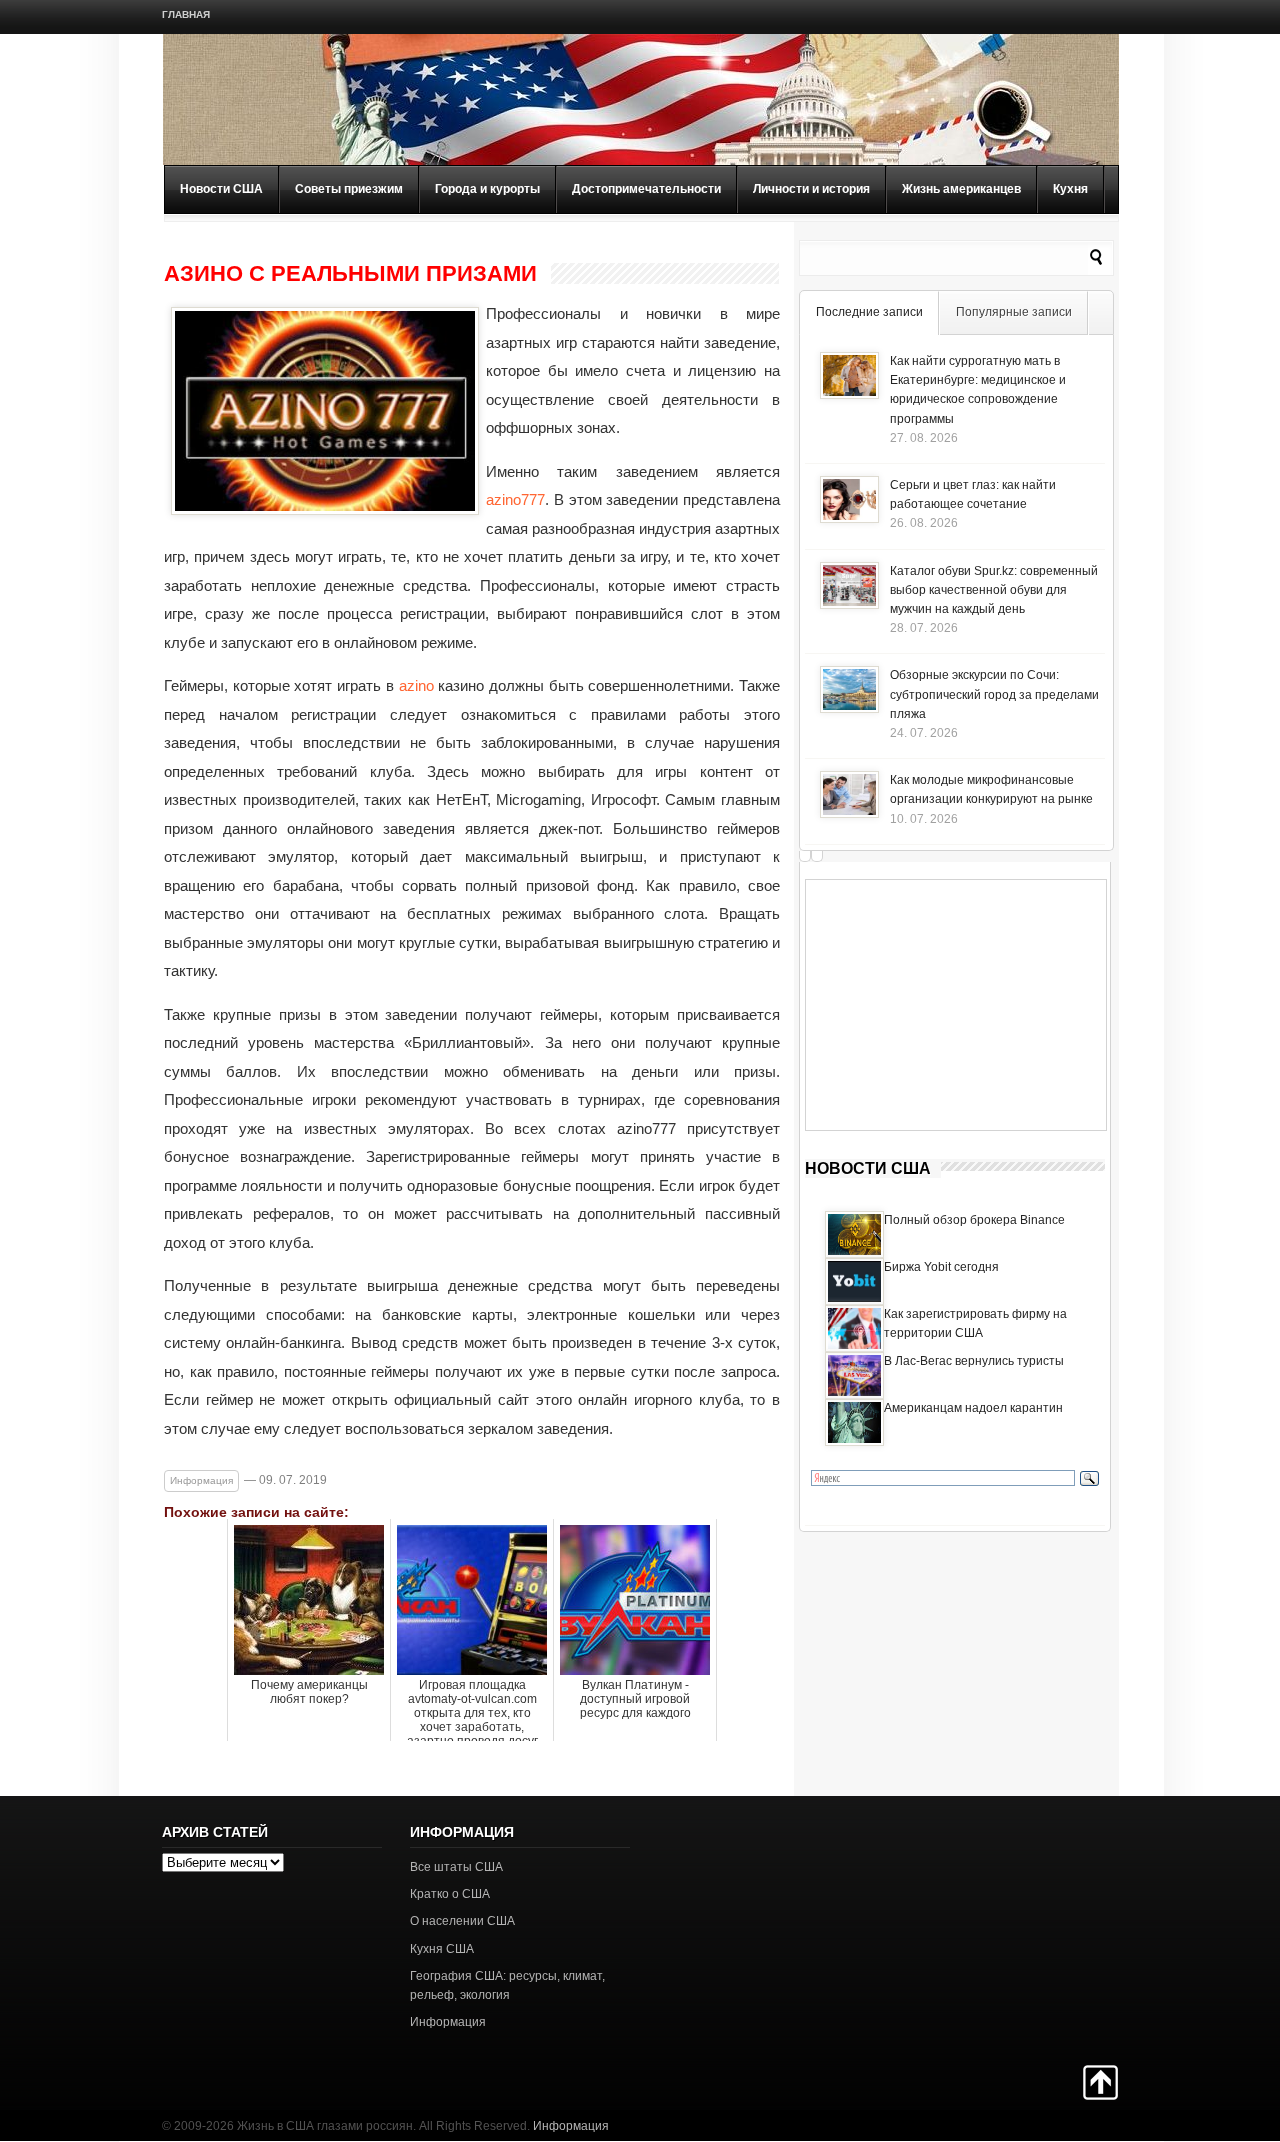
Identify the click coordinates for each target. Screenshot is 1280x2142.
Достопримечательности (646, 189)
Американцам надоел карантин (973, 1408)
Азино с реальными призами (350, 274)
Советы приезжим (349, 189)
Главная (186, 14)
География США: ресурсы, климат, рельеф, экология (507, 1985)
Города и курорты (487, 189)
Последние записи (869, 312)
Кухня (1070, 189)
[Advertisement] (956, 1005)
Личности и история (811, 189)
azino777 (515, 499)
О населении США (462, 1921)
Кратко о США (450, 1894)
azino (416, 685)
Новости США (221, 189)
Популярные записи (1014, 312)
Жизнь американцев (961, 189)
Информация (201, 1480)
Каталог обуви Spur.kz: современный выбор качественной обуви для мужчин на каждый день (994, 590)
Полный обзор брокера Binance (974, 1220)
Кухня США (442, 1949)
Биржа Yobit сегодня (941, 1267)
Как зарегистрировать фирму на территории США (975, 1323)
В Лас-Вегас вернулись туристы (974, 1361)
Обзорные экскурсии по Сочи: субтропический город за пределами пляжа (994, 694)
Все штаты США (456, 1867)
